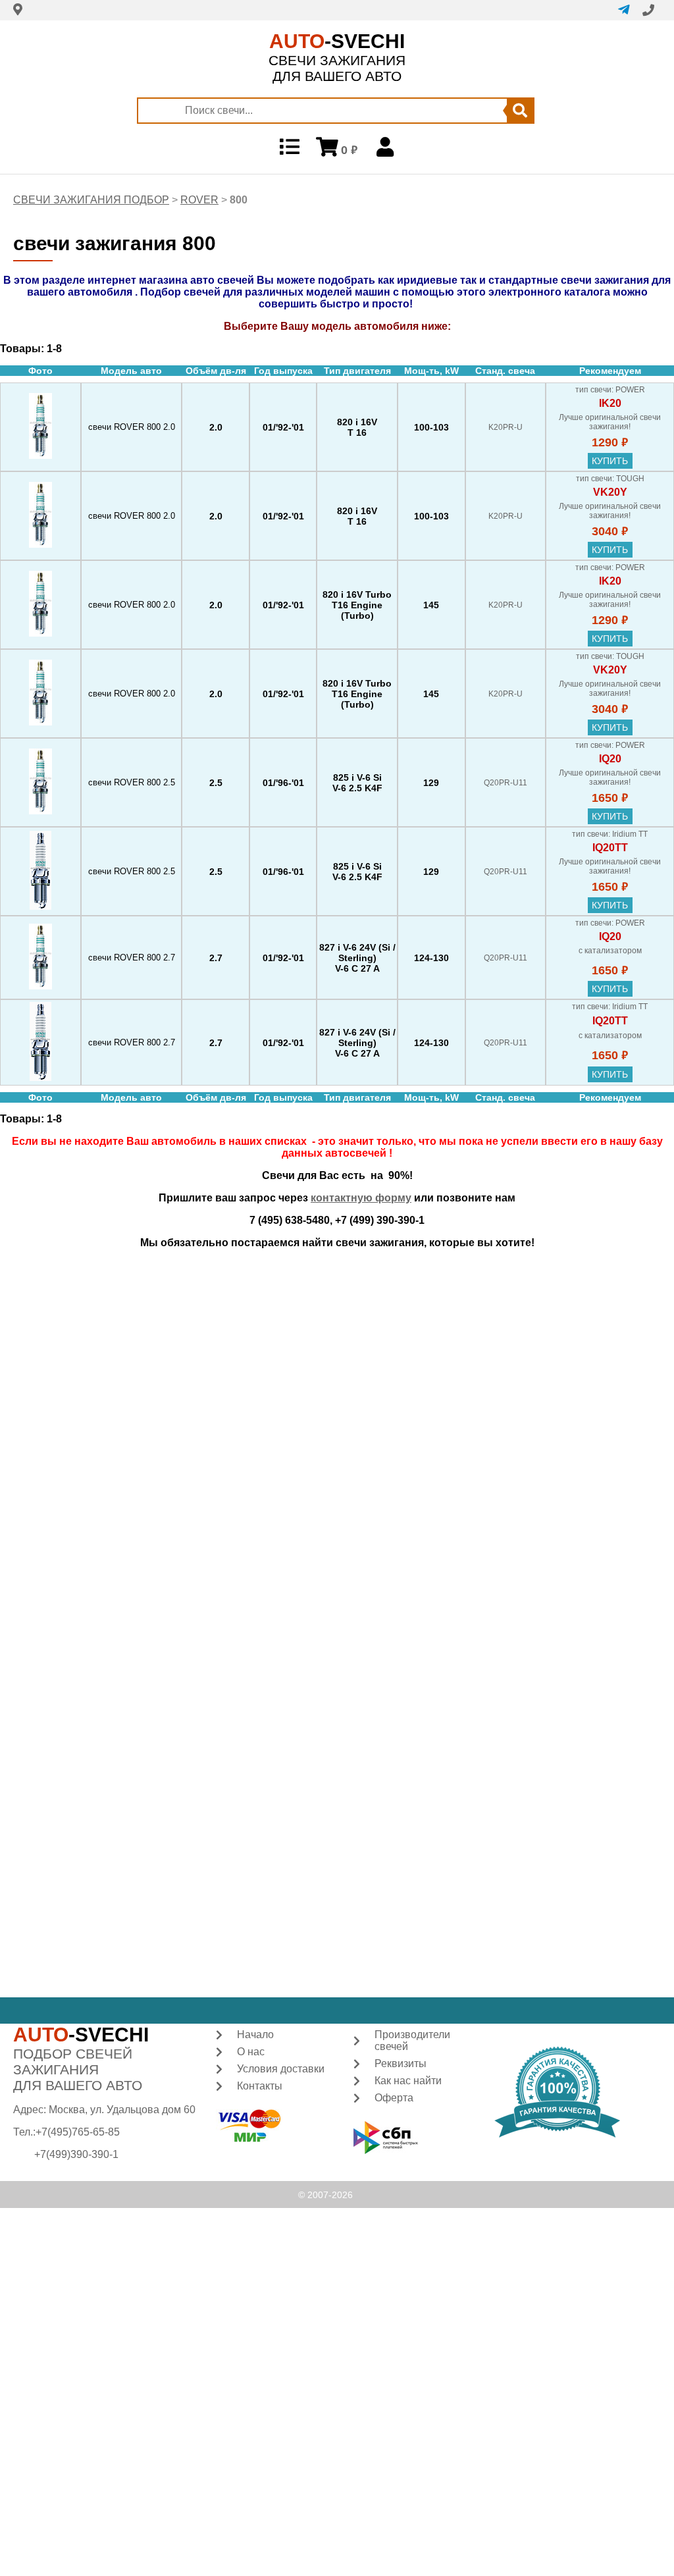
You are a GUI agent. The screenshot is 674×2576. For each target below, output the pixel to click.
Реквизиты (401, 2063)
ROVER (199, 200)
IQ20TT (610, 848)
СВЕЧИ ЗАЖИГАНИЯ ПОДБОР (91, 200)
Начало (255, 2035)
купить (610, 461)
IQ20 (610, 759)
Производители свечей (412, 2040)
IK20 (610, 403)
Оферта (394, 2098)
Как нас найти (408, 2081)
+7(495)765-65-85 (78, 2132)
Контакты (260, 2086)
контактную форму (361, 1198)
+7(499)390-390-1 (76, 2154)
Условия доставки (281, 2069)
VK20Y (610, 492)
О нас (251, 2052)
